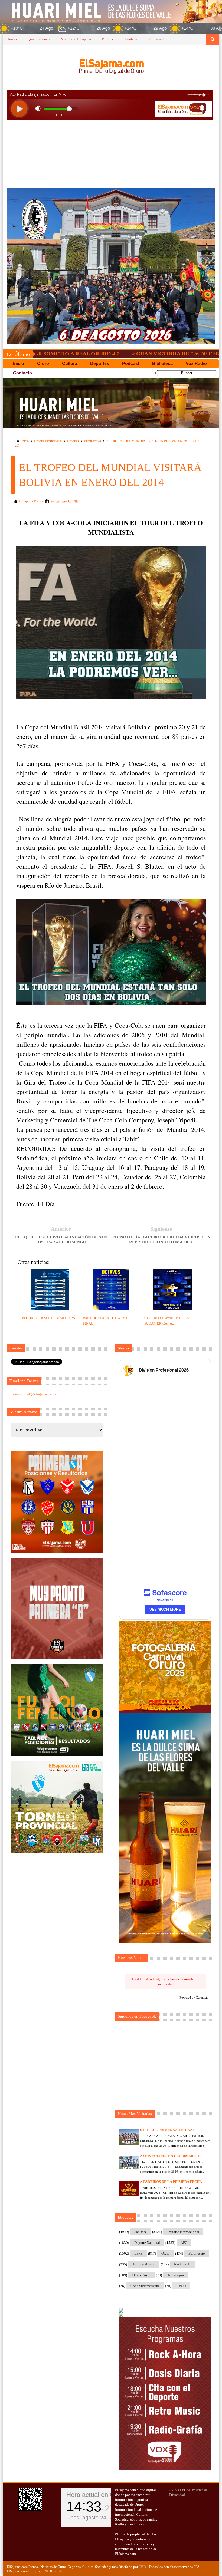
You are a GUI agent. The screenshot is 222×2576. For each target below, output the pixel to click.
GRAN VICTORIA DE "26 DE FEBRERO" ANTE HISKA (119, 354)
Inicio (12, 39)
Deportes (73, 441)
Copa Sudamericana (145, 2286)
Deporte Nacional (147, 2243)
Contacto (132, 39)
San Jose (141, 2232)
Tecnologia (176, 2275)
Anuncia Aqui (159, 39)
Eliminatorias (93, 441)
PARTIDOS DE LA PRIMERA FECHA (173, 2182)
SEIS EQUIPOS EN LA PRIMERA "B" (173, 2156)
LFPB (138, 2253)
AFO (184, 2243)
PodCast (108, 39)
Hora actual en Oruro (96, 2495)
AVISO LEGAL (180, 2490)
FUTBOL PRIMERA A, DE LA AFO (170, 2130)
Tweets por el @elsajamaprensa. (34, 1394)
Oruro (166, 2253)
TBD (142, 2567)
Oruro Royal (141, 2275)
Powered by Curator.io (194, 1998)
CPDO (181, 2286)
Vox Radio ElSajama (76, 39)
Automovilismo (144, 2264)
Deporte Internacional (48, 441)
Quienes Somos (39, 39)
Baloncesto (197, 2253)
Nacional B (182, 2264)
